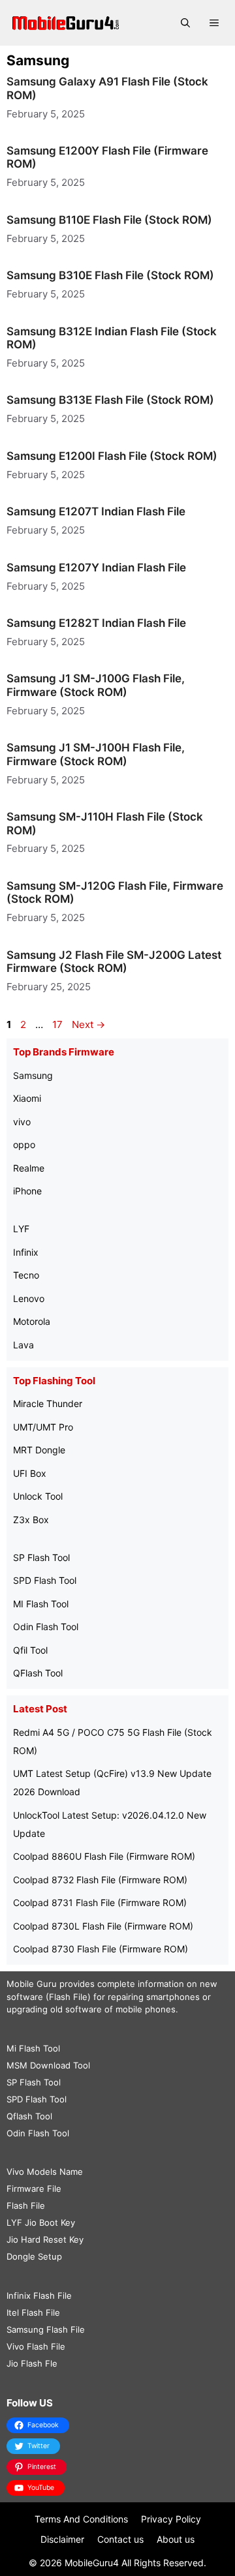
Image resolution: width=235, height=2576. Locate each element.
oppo (24, 1144)
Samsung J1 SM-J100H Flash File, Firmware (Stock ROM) (96, 754)
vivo (22, 1122)
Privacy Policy (171, 2519)
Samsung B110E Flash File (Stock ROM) (109, 220)
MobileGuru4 (92, 2563)
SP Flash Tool (41, 1557)
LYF (21, 1229)
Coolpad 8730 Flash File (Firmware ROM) (101, 1949)
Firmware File (34, 2189)
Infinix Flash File (39, 2296)
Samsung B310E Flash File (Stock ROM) (110, 275)
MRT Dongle (39, 1450)
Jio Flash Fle (32, 2363)
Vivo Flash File (36, 2346)
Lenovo (29, 1298)
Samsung (33, 1075)
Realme (29, 1168)
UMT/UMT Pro (43, 1427)
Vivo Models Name (45, 2172)
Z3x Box (31, 1520)
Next (88, 1024)
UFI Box (30, 1473)
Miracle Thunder (48, 1403)
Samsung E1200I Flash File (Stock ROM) (112, 456)
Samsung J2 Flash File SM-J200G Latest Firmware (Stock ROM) (114, 962)
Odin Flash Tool (46, 1627)
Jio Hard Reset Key (45, 2239)
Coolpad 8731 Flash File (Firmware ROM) (100, 1902)
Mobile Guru (32, 1984)
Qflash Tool (29, 2116)
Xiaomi (27, 1098)
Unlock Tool (38, 1496)
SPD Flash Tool (45, 1580)
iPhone (27, 1191)
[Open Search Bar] (185, 23)
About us (176, 2539)
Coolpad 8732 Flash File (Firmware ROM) (100, 1880)
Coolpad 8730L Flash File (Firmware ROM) (103, 1926)
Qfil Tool (30, 1650)
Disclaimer (62, 2539)
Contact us (120, 2539)
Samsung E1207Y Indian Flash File (96, 568)
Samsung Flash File (46, 2329)
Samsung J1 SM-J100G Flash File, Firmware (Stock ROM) (96, 685)
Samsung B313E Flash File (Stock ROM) (110, 400)
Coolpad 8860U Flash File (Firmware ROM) (104, 1856)
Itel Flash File (33, 2312)
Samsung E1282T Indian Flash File (96, 623)
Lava (23, 1345)
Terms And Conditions (81, 2519)
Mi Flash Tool (33, 2048)
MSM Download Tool (48, 2065)
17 (59, 1024)
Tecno (26, 1275)
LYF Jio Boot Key (41, 2222)
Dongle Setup (34, 2256)
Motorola (32, 1321)
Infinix (26, 1252)
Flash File (26, 2205)
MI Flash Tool (41, 1604)
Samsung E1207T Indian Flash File (96, 511)
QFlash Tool (38, 1673)
